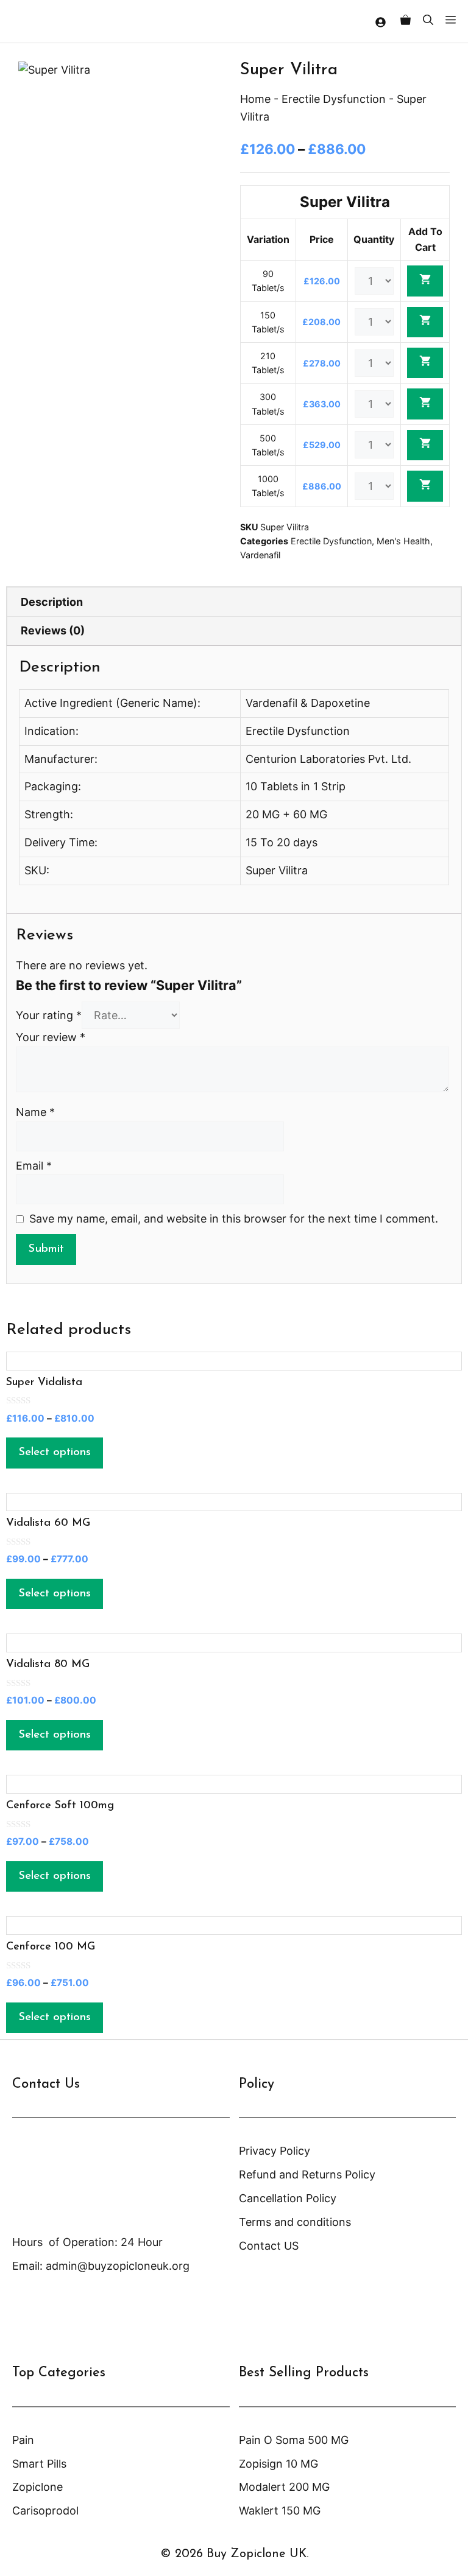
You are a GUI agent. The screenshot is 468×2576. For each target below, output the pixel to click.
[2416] (425, 281)
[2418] (425, 363)
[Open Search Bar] (428, 21)
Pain (23, 2440)
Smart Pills (39, 2464)
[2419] (425, 404)
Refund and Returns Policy (307, 2174)
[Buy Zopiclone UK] (37, 21)
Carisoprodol (45, 2511)
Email (34, 1166)
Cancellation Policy (288, 2198)
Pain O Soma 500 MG (294, 2440)
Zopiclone (37, 2487)
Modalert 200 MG (284, 2487)
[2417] (425, 322)
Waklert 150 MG (280, 2511)
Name (35, 1112)
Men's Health (403, 541)
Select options (55, 1452)
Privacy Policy (275, 2151)
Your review (51, 1037)
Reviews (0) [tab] (53, 630)
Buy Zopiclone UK (257, 2554)
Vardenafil (260, 555)
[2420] (425, 445)
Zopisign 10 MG (278, 2464)
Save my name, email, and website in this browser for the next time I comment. (234, 1219)
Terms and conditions (295, 2222)
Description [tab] (52, 602)
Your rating (49, 1015)
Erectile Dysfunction (334, 99)
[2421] (425, 486)
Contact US (269, 2246)
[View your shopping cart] (406, 21)
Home (255, 99)
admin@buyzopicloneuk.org (118, 2266)
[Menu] (454, 21)
